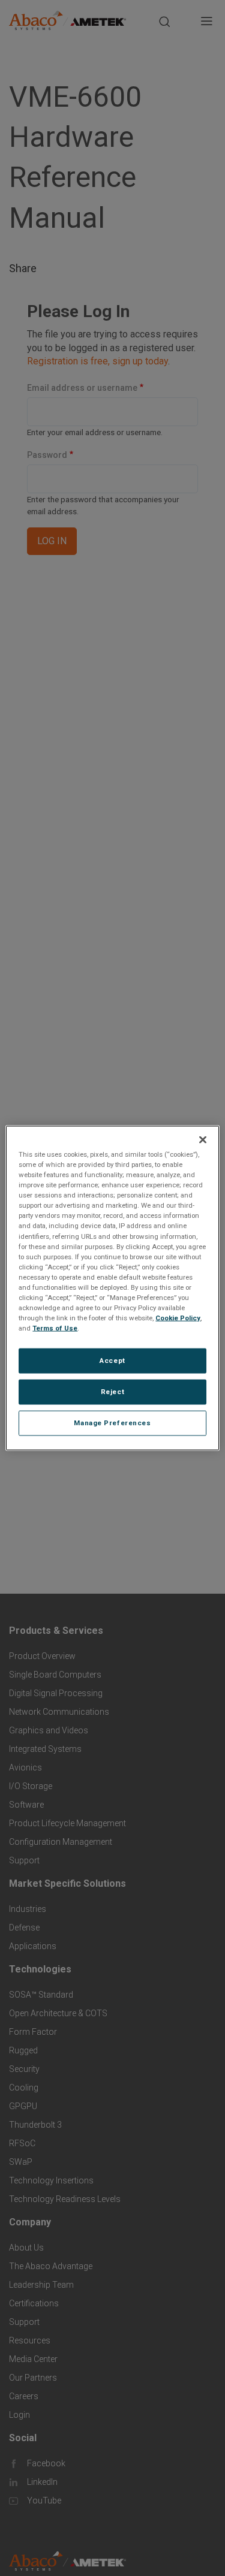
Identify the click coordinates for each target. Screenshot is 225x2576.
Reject (112, 1392)
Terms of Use (55, 1328)
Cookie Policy (178, 1318)
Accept (112, 1361)
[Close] (203, 1140)
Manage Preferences (112, 1423)
